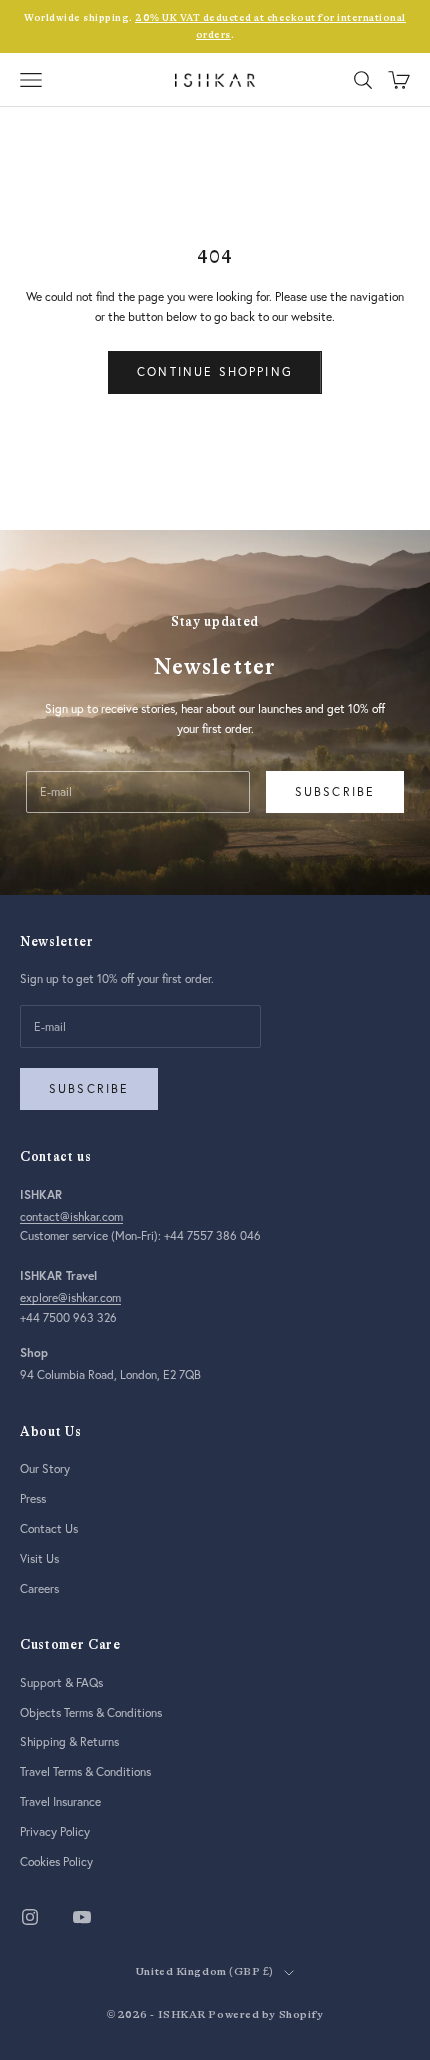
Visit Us (39, 1558)
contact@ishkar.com (71, 1216)
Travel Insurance (60, 1801)
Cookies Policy (56, 1861)
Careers (39, 1588)
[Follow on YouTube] (82, 1917)
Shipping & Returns (69, 1741)
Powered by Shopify (265, 2014)
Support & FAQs (61, 1682)
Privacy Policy (55, 1831)
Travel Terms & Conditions (85, 1771)
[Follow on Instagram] (30, 1917)
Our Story (45, 1468)
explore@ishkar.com (70, 1297)
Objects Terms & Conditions (91, 1712)
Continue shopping (215, 371)
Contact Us (49, 1528)
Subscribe (335, 791)
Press (33, 1498)
